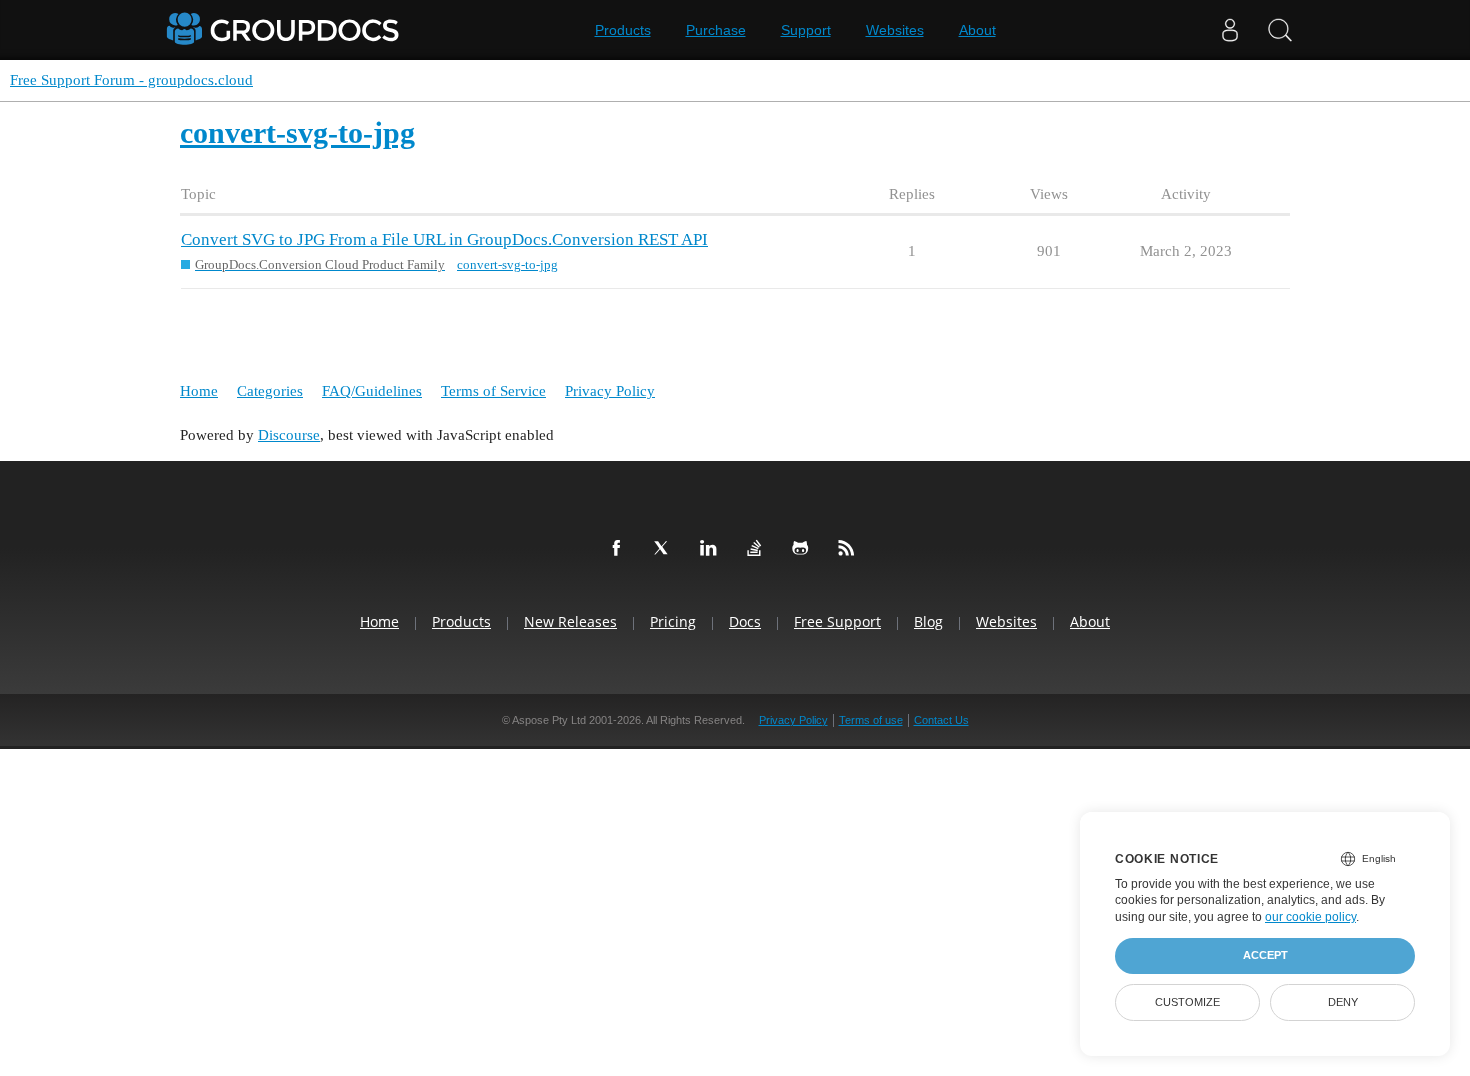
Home (199, 391)
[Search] (1280, 30)
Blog (928, 621)
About (977, 30)
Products (623, 30)
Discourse (289, 435)
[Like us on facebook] (620, 549)
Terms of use (871, 720)
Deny (1343, 1002)
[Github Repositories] (804, 549)
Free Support (837, 621)
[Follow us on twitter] (666, 549)
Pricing (673, 621)
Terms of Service (493, 391)
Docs (745, 621)
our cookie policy (1310, 917)
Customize (1187, 1002)
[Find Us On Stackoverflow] (758, 549)
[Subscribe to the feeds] (850, 549)
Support (806, 30)
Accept (1265, 955)
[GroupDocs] (285, 30)
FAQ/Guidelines (372, 391)
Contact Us (941, 720)
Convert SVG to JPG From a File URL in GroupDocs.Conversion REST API (444, 239)
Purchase (716, 30)
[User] (1230, 30)
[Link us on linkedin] (712, 549)
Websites (895, 30)
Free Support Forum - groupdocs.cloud (131, 80)
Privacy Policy (610, 391)
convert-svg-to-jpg (507, 264)
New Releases (570, 621)
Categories (270, 391)
